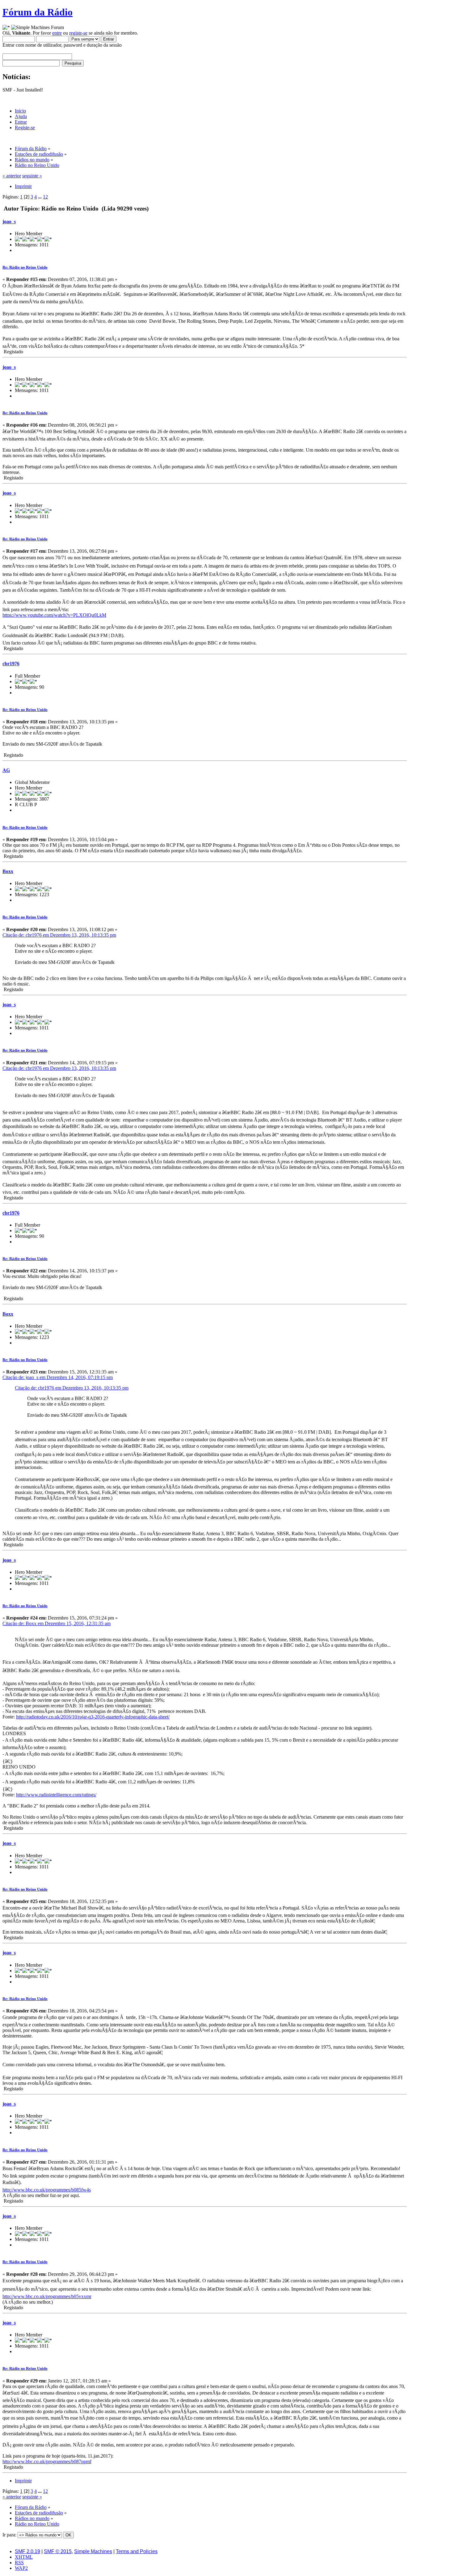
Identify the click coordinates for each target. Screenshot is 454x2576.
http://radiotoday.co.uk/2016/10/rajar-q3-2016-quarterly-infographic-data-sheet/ (93, 1717)
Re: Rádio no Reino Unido (25, 267)
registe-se (78, 33)
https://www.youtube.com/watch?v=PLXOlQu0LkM (54, 615)
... (40, 197)
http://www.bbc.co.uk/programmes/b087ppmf (47, 2461)
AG (6, 770)
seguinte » (32, 176)
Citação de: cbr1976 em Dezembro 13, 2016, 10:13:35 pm (59, 935)
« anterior (12, 176)
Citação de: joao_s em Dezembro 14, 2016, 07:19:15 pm (58, 1377)
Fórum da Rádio (38, 12)
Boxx (8, 871)
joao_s (9, 221)
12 (45, 197)
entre (57, 33)
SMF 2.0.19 (27, 2551)
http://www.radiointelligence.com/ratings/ (56, 1795)
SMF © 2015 (58, 2551)
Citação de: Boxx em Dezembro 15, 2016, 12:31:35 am (57, 1623)
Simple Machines (93, 2551)
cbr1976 (11, 664)
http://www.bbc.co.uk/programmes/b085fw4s (47, 2190)
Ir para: (9, 2535)
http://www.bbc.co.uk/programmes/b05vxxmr (47, 2296)
